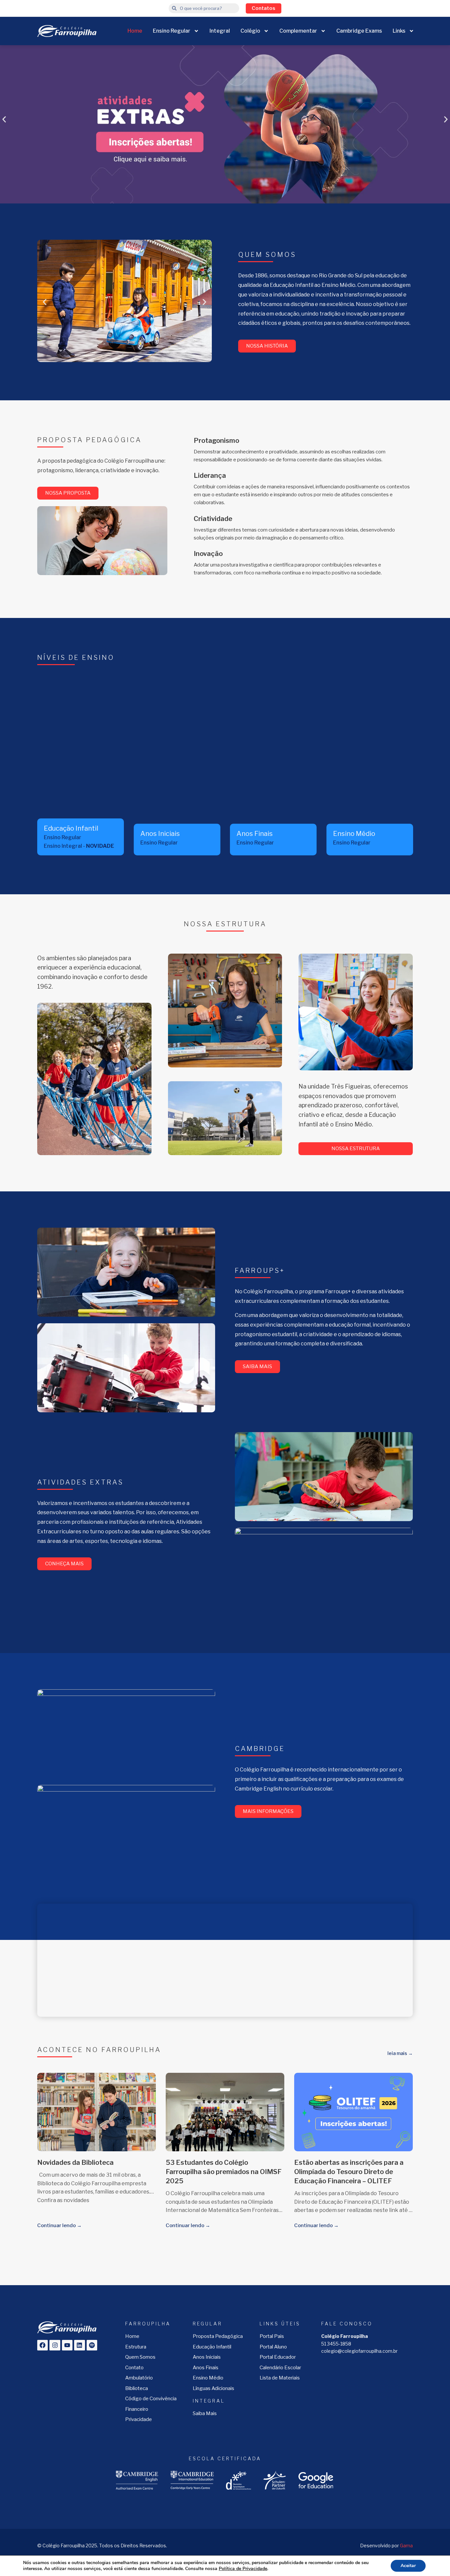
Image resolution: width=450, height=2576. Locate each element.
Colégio (250, 31)
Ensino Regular (172, 31)
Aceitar (408, 2566)
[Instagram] (55, 2345)
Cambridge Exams (359, 31)
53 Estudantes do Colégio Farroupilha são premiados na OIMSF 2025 (224, 2172)
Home (135, 31)
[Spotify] (92, 2345)
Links (399, 31)
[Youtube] (67, 2345)
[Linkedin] (79, 2345)
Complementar (298, 31)
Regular (208, 2324)
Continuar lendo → (59, 2225)
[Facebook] (42, 2345)
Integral (220, 31)
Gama (406, 2545)
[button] (4, 120)
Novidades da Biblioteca (75, 2162)
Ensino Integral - (79, 846)
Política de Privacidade (243, 2569)
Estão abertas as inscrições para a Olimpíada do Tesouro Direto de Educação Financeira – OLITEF (349, 2172)
